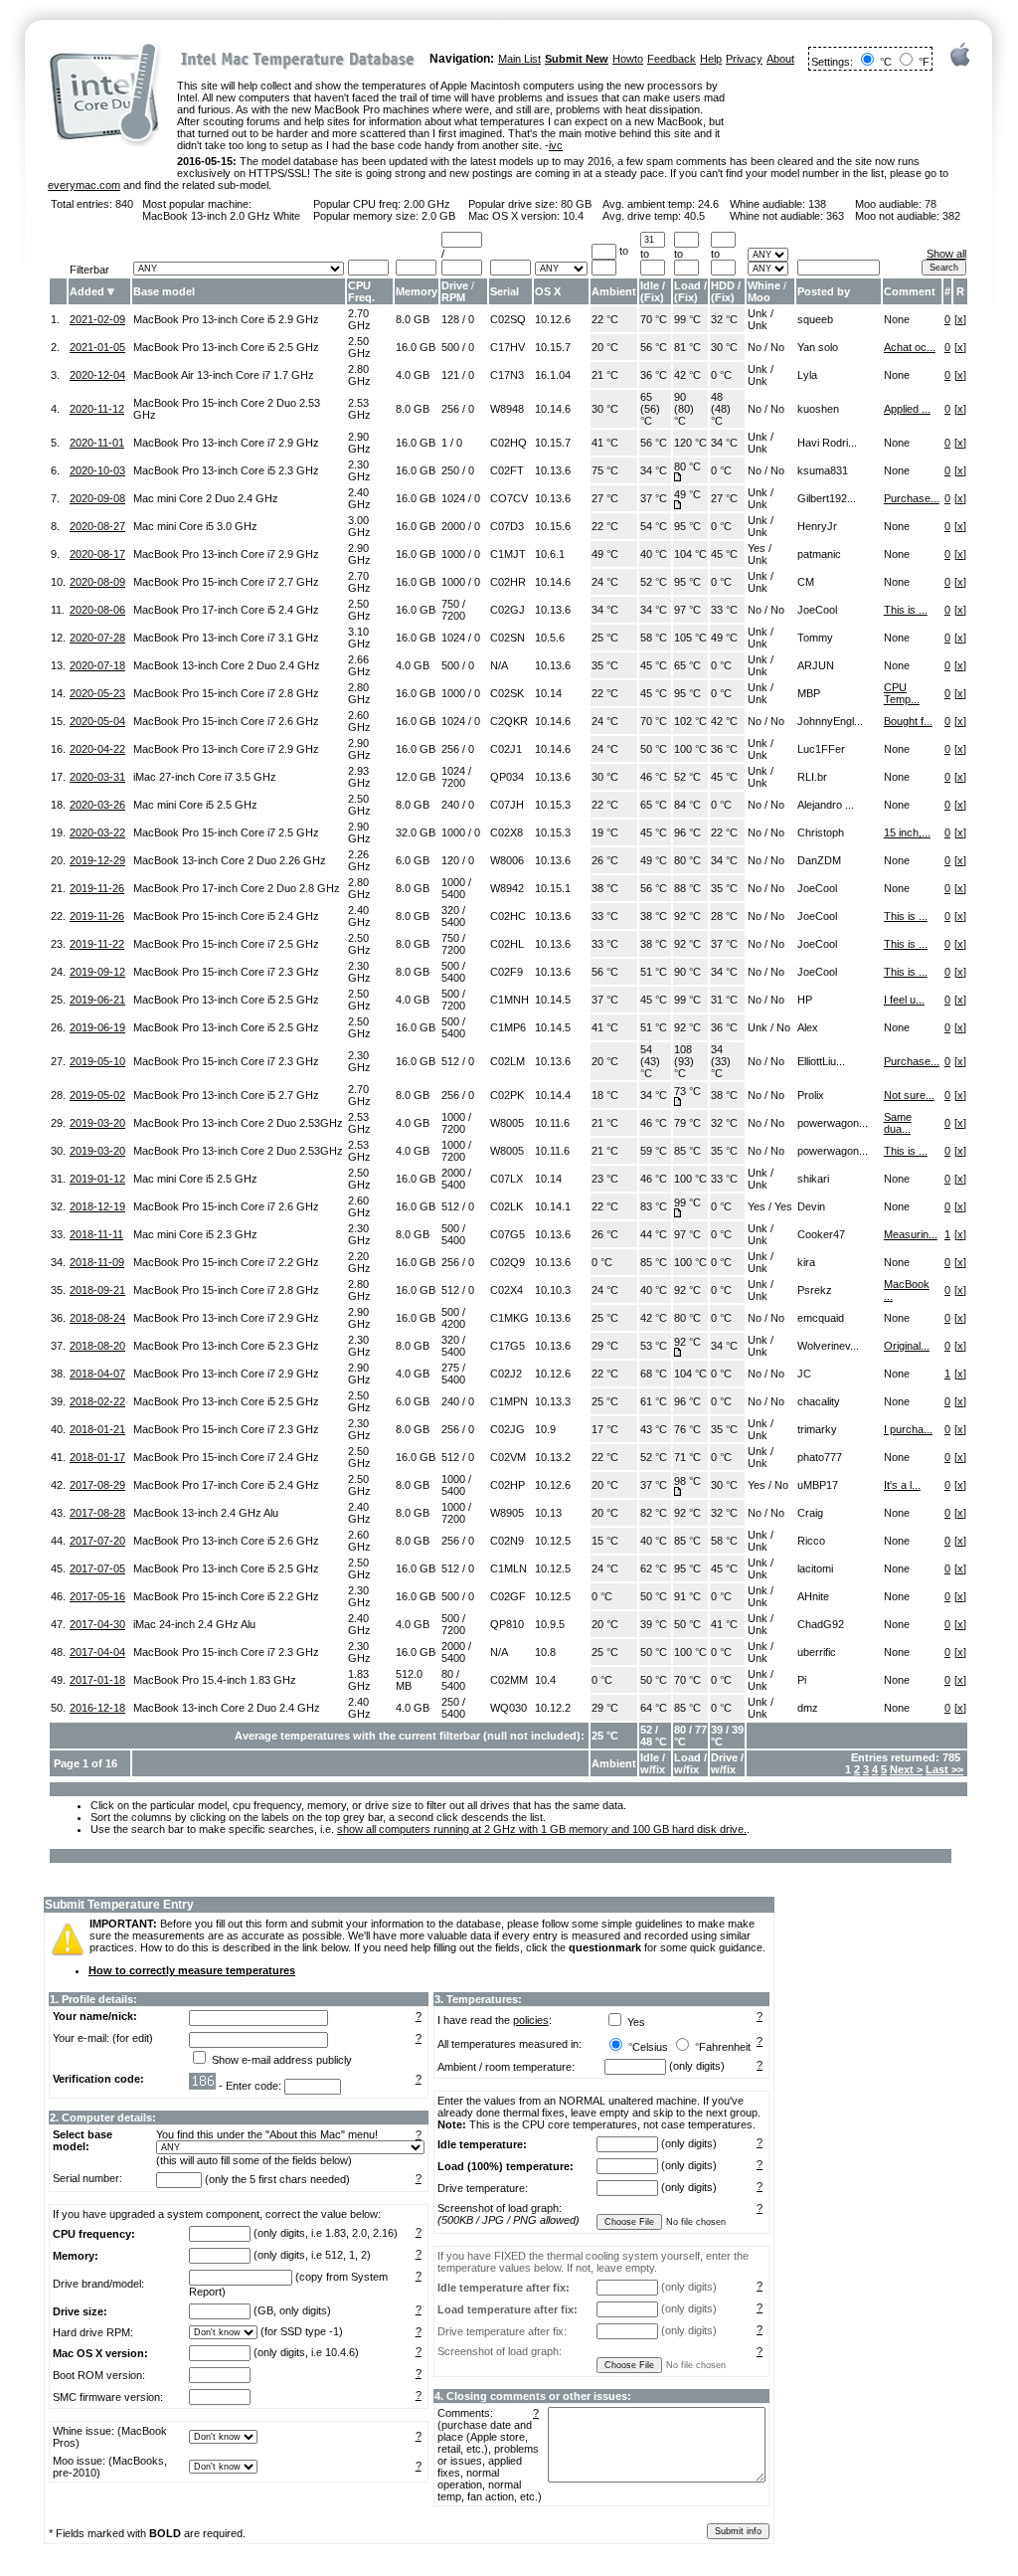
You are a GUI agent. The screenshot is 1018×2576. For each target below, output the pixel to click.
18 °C (605, 1095)
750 (450, 604)
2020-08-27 (97, 526)
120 (450, 860)
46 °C (654, 777)
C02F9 (507, 972)
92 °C (687, 916)
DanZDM (819, 860)
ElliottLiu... (821, 1061)
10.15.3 (553, 805)
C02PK (507, 1095)
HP (805, 1000)
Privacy (744, 59)
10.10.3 (553, 1290)
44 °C (654, 1234)
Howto (628, 59)
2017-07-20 (97, 1541)
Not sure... (909, 1095)
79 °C (687, 1123)
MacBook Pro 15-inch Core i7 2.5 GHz (226, 832)
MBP (809, 693)
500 (450, 347)
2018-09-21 (97, 1290)
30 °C (724, 347)
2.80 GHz (359, 375)
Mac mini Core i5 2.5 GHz (195, 805)
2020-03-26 (97, 805)
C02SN (508, 638)
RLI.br (812, 777)
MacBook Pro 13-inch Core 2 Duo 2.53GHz (238, 1123)
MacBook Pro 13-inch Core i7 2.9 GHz (226, 443)
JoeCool (817, 610)
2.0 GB (438, 216)
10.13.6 (553, 470)
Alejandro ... (826, 805)
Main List (519, 59)
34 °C (724, 443)
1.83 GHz (359, 1680)
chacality (819, 1401)
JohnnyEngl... (830, 721)
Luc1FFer (821, 749)
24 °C (605, 582)
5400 (453, 894)
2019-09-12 (97, 972)
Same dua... (898, 1123)
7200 (453, 616)
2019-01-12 (97, 1179)
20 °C (605, 347)
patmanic (819, 554)
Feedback (672, 59)
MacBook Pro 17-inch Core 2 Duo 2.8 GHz (237, 888)
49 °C (687, 494)
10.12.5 (553, 1541)
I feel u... (904, 1000)
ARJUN (816, 665)
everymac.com (84, 185)
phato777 (820, 1457)
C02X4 (507, 1290)
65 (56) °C (650, 409)
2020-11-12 (97, 409)
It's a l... (902, 1485)
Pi (802, 1680)
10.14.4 (553, 1095)
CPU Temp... (902, 693)
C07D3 (507, 526)
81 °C (687, 347)
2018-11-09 (97, 1262)
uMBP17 (818, 1485)
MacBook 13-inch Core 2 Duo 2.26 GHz (230, 860)
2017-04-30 (97, 1624)
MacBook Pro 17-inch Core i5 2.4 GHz (226, 610)
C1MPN (509, 1401)
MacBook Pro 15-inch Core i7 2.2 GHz (226, 1262)
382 (951, 216)
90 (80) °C (684, 409)
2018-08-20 (97, 1346)
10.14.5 (553, 1000)
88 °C (687, 888)
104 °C (690, 554)
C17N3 (507, 375)
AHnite (813, 1596)
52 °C (654, 582)
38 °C (605, 888)
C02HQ (509, 443)
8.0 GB (413, 319)
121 (450, 375)
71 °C (687, 1457)
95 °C (687, 526)
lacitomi (815, 1568)
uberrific (817, 1652)
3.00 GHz (359, 526)
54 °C (654, 526)
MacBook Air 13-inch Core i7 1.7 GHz (224, 375)
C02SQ (508, 319)
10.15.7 (553, 347)
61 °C (654, 1401)
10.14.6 (553, 409)
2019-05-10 (97, 1061)
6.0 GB (413, 860)
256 (450, 409)
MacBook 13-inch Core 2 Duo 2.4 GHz (227, 665)
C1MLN (509, 1568)
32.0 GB (416, 832)
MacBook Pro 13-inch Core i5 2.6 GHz (226, 1541)
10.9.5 (550, 1624)
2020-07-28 (97, 638)
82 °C (654, 1513)
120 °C (690, 443)
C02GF (508, 1596)
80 (447, 1674)
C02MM (509, 1680)
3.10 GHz (359, 638)
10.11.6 (552, 1123)
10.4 (573, 216)
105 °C (690, 638)
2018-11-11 (96, 1234)
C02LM (508, 1061)
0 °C (721, 375)
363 (835, 216)
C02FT (507, 470)
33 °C (724, 610)
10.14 (548, 693)
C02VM (508, 1457)
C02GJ (508, 610)
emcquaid (821, 1318)
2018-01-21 (97, 1429)
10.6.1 (550, 554)
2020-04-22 (97, 749)
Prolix (811, 1095)
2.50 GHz (359, 347)
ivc (556, 145)
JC (804, 1374)
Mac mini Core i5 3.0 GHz (195, 526)
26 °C (605, 860)
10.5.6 (550, 638)
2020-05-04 (97, 721)
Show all (946, 254)
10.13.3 (553, 1401)
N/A (499, 665)
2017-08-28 (97, 1513)
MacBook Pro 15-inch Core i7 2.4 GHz (226, 1457)
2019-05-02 (97, 1095)
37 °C (654, 498)
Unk (758, 313)
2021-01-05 (97, 347)
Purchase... (912, 498)
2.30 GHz (359, 470)
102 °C (690, 721)
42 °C (687, 375)
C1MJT (508, 554)
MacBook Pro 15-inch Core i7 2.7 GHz (226, 582)
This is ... (906, 610)
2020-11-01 (97, 443)
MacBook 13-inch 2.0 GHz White (221, 216)
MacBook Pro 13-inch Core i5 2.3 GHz (226, 470)
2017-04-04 (97, 1652)
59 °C (654, 1151)
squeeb (815, 319)
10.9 (545, 1429)
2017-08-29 (97, 1485)
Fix (652, 297)
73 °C (687, 1091)
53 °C (654, 1346)
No (755, 347)
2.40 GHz (359, 498)
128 (450, 319)
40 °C (654, 554)
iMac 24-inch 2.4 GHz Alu (194, 1624)
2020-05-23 (97, 693)
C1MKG (509, 1318)
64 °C (654, 1708)
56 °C (654, 347)
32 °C (724, 319)
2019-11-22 (97, 944)
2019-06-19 (97, 1027)
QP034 (507, 777)
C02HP (508, 1485)
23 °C (605, 1179)
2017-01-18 (97, 1680)
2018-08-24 (97, 1318)
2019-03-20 (97, 1123)
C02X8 (507, 832)
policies (531, 2020)
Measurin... (911, 1234)
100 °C (690, 749)
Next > (906, 1769)
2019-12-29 (97, 860)
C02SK (507, 693)
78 (931, 204)
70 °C (654, 319)
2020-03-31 (97, 777)
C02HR (508, 582)
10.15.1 (553, 888)
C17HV (508, 347)
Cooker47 (821, 1234)
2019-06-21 (97, 1000)
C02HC (508, 916)
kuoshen (818, 409)
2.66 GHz (359, 665)
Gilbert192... (827, 498)
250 (450, 470)
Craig (810, 1513)
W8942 (507, 888)
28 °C (724, 916)
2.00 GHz (427, 204)
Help (711, 59)
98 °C (687, 1481)
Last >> (944, 1769)
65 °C (687, 665)
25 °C (605, 638)
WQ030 (509, 1708)
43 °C (654, 1429)
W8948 (507, 409)
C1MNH (509, 1000)
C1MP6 (508, 1027)
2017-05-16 (97, 1596)
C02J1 (506, 749)
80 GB (576, 204)
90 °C (687, 972)
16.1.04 (553, 375)
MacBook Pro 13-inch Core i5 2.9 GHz (226, 319)
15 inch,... (907, 832)
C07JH (507, 805)
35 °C (605, 665)
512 (450, 1061)
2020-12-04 (97, 375)
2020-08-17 (97, 554)
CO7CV (509, 498)
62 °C (654, 1568)
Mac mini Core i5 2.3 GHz (195, 1234)
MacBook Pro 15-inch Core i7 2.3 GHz (226, 972)
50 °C (654, 749)
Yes (757, 548)
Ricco (811, 1541)
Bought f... (908, 721)
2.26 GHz (359, 860)
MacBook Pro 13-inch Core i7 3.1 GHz (226, 638)
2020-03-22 (97, 832)
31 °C (724, 1000)
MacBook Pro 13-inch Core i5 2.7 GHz (226, 1095)
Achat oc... (910, 347)
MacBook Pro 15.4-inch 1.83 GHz (215, 1680)
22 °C (605, 319)
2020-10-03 (97, 470)
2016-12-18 (97, 1708)
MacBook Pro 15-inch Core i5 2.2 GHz (226, 1596)
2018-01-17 (97, 1457)
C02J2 (506, 1374)
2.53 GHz (359, 409)
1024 (453, 498)
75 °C (605, 470)
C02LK (507, 1206)
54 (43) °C (650, 1061)
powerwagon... (833, 1123)
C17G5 (508, 1346)
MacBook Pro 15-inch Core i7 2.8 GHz (226, 693)
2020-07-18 (97, 665)
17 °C (605, 1429)
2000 (453, 526)
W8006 (507, 860)
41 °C (605, 443)
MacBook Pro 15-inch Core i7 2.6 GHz (226, 721)
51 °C (654, 972)
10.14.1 (553, 1206)
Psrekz (815, 1290)
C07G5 (508, 1234)
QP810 (507, 1624)
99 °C (687, 319)
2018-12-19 (97, 1206)
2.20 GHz (359, 1262)
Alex (808, 1027)
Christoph (821, 832)
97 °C (687, 610)
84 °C (687, 805)
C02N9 (507, 1541)
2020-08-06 (97, 610)
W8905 (507, 1513)
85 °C (687, 1151)
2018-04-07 (97, 1374)
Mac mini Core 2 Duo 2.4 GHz (206, 498)
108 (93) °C (684, 1061)
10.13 (548, 1513)
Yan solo (818, 347)
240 (450, 805)
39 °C (654, 1624)
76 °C (687, 1429)
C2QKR (509, 721)
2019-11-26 (97, 888)
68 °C (654, 1374)
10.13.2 (553, 1457)
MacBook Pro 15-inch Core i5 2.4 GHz (226, 916)
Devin (811, 1206)
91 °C (687, 1596)
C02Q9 (508, 1262)
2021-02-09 (97, 319)
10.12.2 (553, 1708)
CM (806, 582)
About (780, 59)
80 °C (687, 466)
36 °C (654, 375)
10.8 (545, 1652)
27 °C (605, 498)
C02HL (507, 944)
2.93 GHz (359, 777)
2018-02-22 (97, 1401)
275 (450, 1368)
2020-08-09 (97, 582)
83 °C (654, 1206)
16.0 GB (416, 347)
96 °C (687, 832)
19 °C (605, 832)
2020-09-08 (97, 498)
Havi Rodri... (827, 443)
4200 (453, 1324)
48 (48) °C (721, 409)
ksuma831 (823, 470)
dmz (808, 1708)
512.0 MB (409, 1680)
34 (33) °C (721, 1061)
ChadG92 (821, 1624)
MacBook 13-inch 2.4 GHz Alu (206, 1513)
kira (806, 1262)
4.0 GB (413, 375)
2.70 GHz (359, 319)
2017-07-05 (97, 1568)
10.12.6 (553, 319)
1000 (453, 554)
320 (450, 910)
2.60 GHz (359, 721)
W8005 (507, 1123)
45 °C (724, 554)
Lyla (807, 375)
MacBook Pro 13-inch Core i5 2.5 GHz (226, 347)
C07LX (507, 1179)
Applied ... (907, 409)
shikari (813, 1179)
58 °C (654, 638)
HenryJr (817, 526)
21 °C (605, 375)
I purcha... (908, 1429)
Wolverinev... (828, 1346)
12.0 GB (416, 777)
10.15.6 (553, 526)
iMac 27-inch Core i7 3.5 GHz (205, 777)
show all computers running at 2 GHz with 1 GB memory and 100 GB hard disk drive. (542, 1829)
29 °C (605, 1346)
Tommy (815, 638)
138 (817, 204)
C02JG (508, 1429)
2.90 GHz (359, 443)
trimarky (817, 1429)
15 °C (605, 1541)
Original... (907, 1346)
